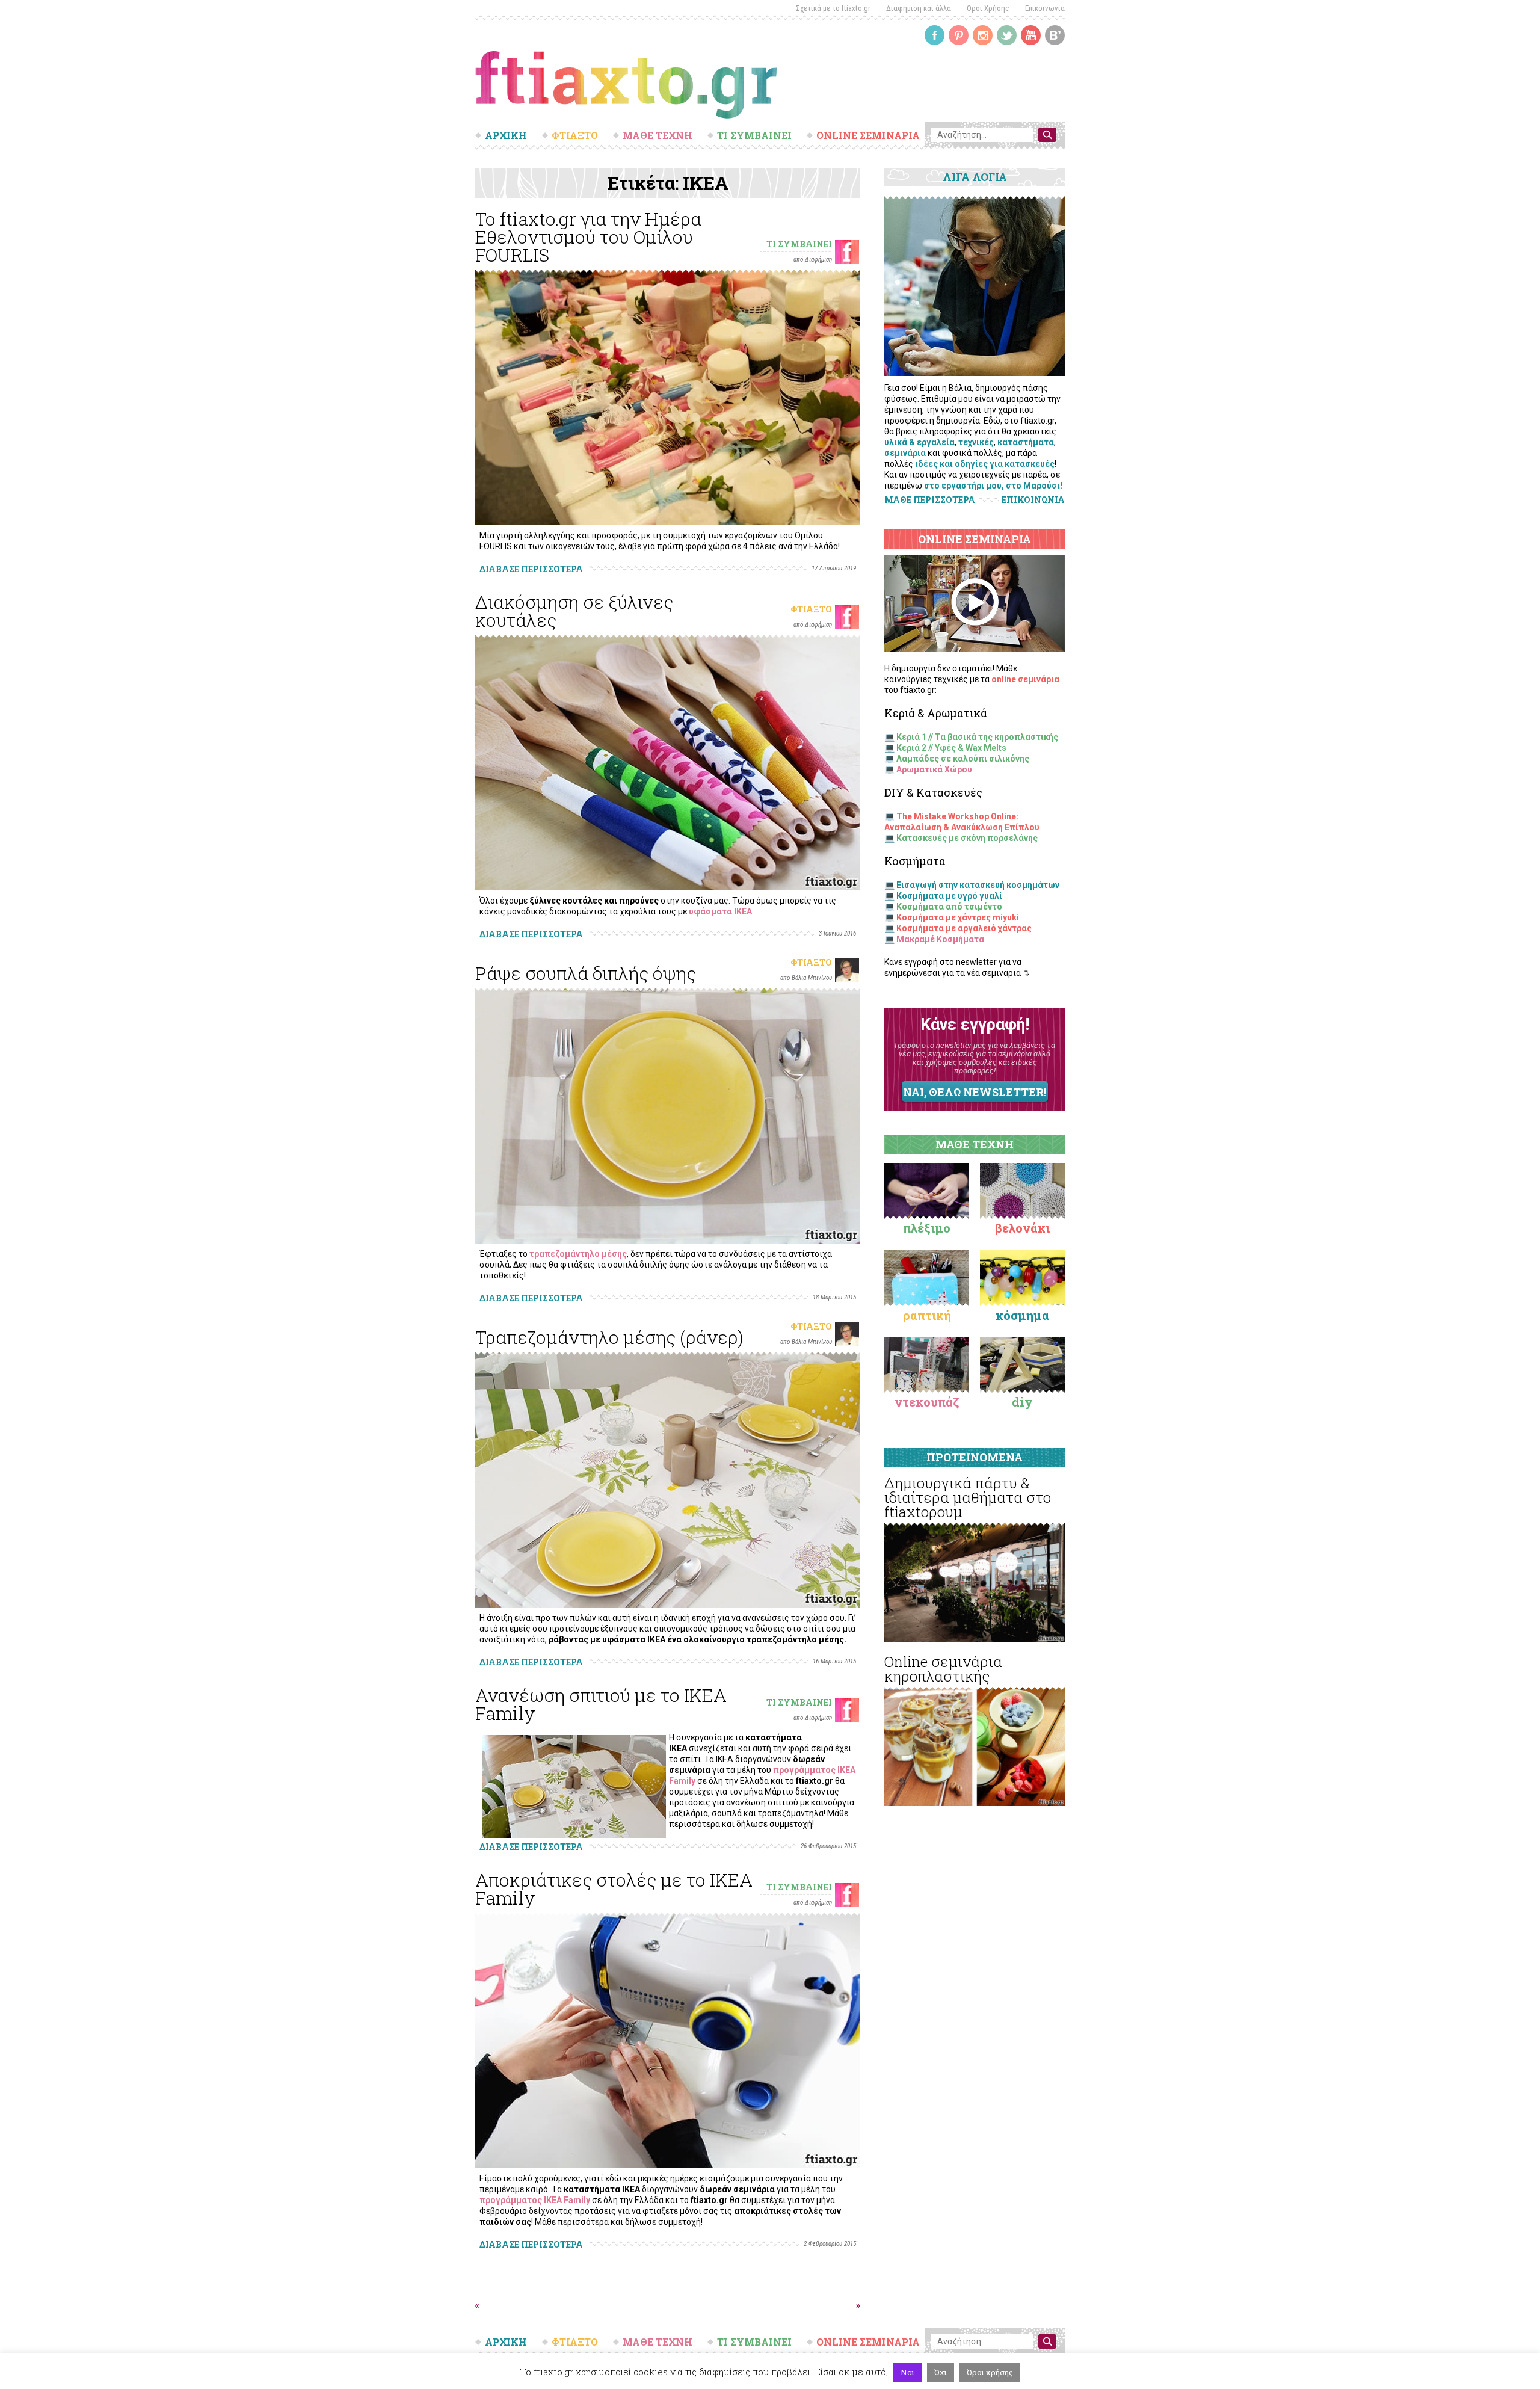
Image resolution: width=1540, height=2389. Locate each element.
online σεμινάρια (1025, 679)
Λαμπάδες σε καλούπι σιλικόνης (963, 759)
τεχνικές (976, 442)
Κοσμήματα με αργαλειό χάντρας (964, 928)
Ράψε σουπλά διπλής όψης (586, 973)
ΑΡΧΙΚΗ (506, 135)
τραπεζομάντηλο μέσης (578, 1254)
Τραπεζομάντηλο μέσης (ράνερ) (609, 1337)
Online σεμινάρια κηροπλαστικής (943, 1669)
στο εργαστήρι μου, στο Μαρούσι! (993, 486)
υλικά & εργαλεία (919, 442)
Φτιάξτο (811, 609)
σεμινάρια (905, 453)
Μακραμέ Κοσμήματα (940, 939)
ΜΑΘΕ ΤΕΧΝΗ (658, 135)
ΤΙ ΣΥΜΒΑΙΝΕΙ (754, 135)
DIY (1022, 1402)
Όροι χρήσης (990, 2372)
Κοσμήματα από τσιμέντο (949, 907)
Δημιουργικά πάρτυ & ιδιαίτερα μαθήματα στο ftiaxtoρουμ (968, 1497)
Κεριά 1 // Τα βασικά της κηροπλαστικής (977, 737)
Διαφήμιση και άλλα (919, 8)
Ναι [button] (907, 2372)
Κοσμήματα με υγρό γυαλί (949, 896)
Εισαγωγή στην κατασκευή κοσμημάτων (978, 885)
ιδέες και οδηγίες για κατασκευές (985, 464)
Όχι (941, 2372)
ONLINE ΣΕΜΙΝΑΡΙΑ (868, 135)
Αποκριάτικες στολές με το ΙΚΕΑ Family (614, 1889)
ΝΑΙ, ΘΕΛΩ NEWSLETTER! (975, 1092)
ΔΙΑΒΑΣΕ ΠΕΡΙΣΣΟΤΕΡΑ (531, 569)
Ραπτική (927, 1315)
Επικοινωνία (1045, 8)
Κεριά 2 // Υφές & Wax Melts (951, 748)
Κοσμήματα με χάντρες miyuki (958, 917)
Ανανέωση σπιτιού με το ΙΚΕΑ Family (601, 1704)
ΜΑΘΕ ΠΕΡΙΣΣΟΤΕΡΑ (930, 500)
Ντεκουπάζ (927, 1402)
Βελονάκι (1022, 1228)
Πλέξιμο (927, 1228)
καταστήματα (1026, 442)
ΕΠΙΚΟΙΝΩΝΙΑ (1033, 500)
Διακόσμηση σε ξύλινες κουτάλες (574, 611)
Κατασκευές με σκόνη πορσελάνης (967, 838)
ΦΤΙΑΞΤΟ (575, 135)
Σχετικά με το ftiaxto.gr (833, 8)
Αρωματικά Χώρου (934, 769)
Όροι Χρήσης (988, 8)
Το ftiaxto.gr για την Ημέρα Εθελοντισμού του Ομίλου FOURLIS (588, 237)
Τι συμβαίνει (799, 244)
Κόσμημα (1022, 1315)
